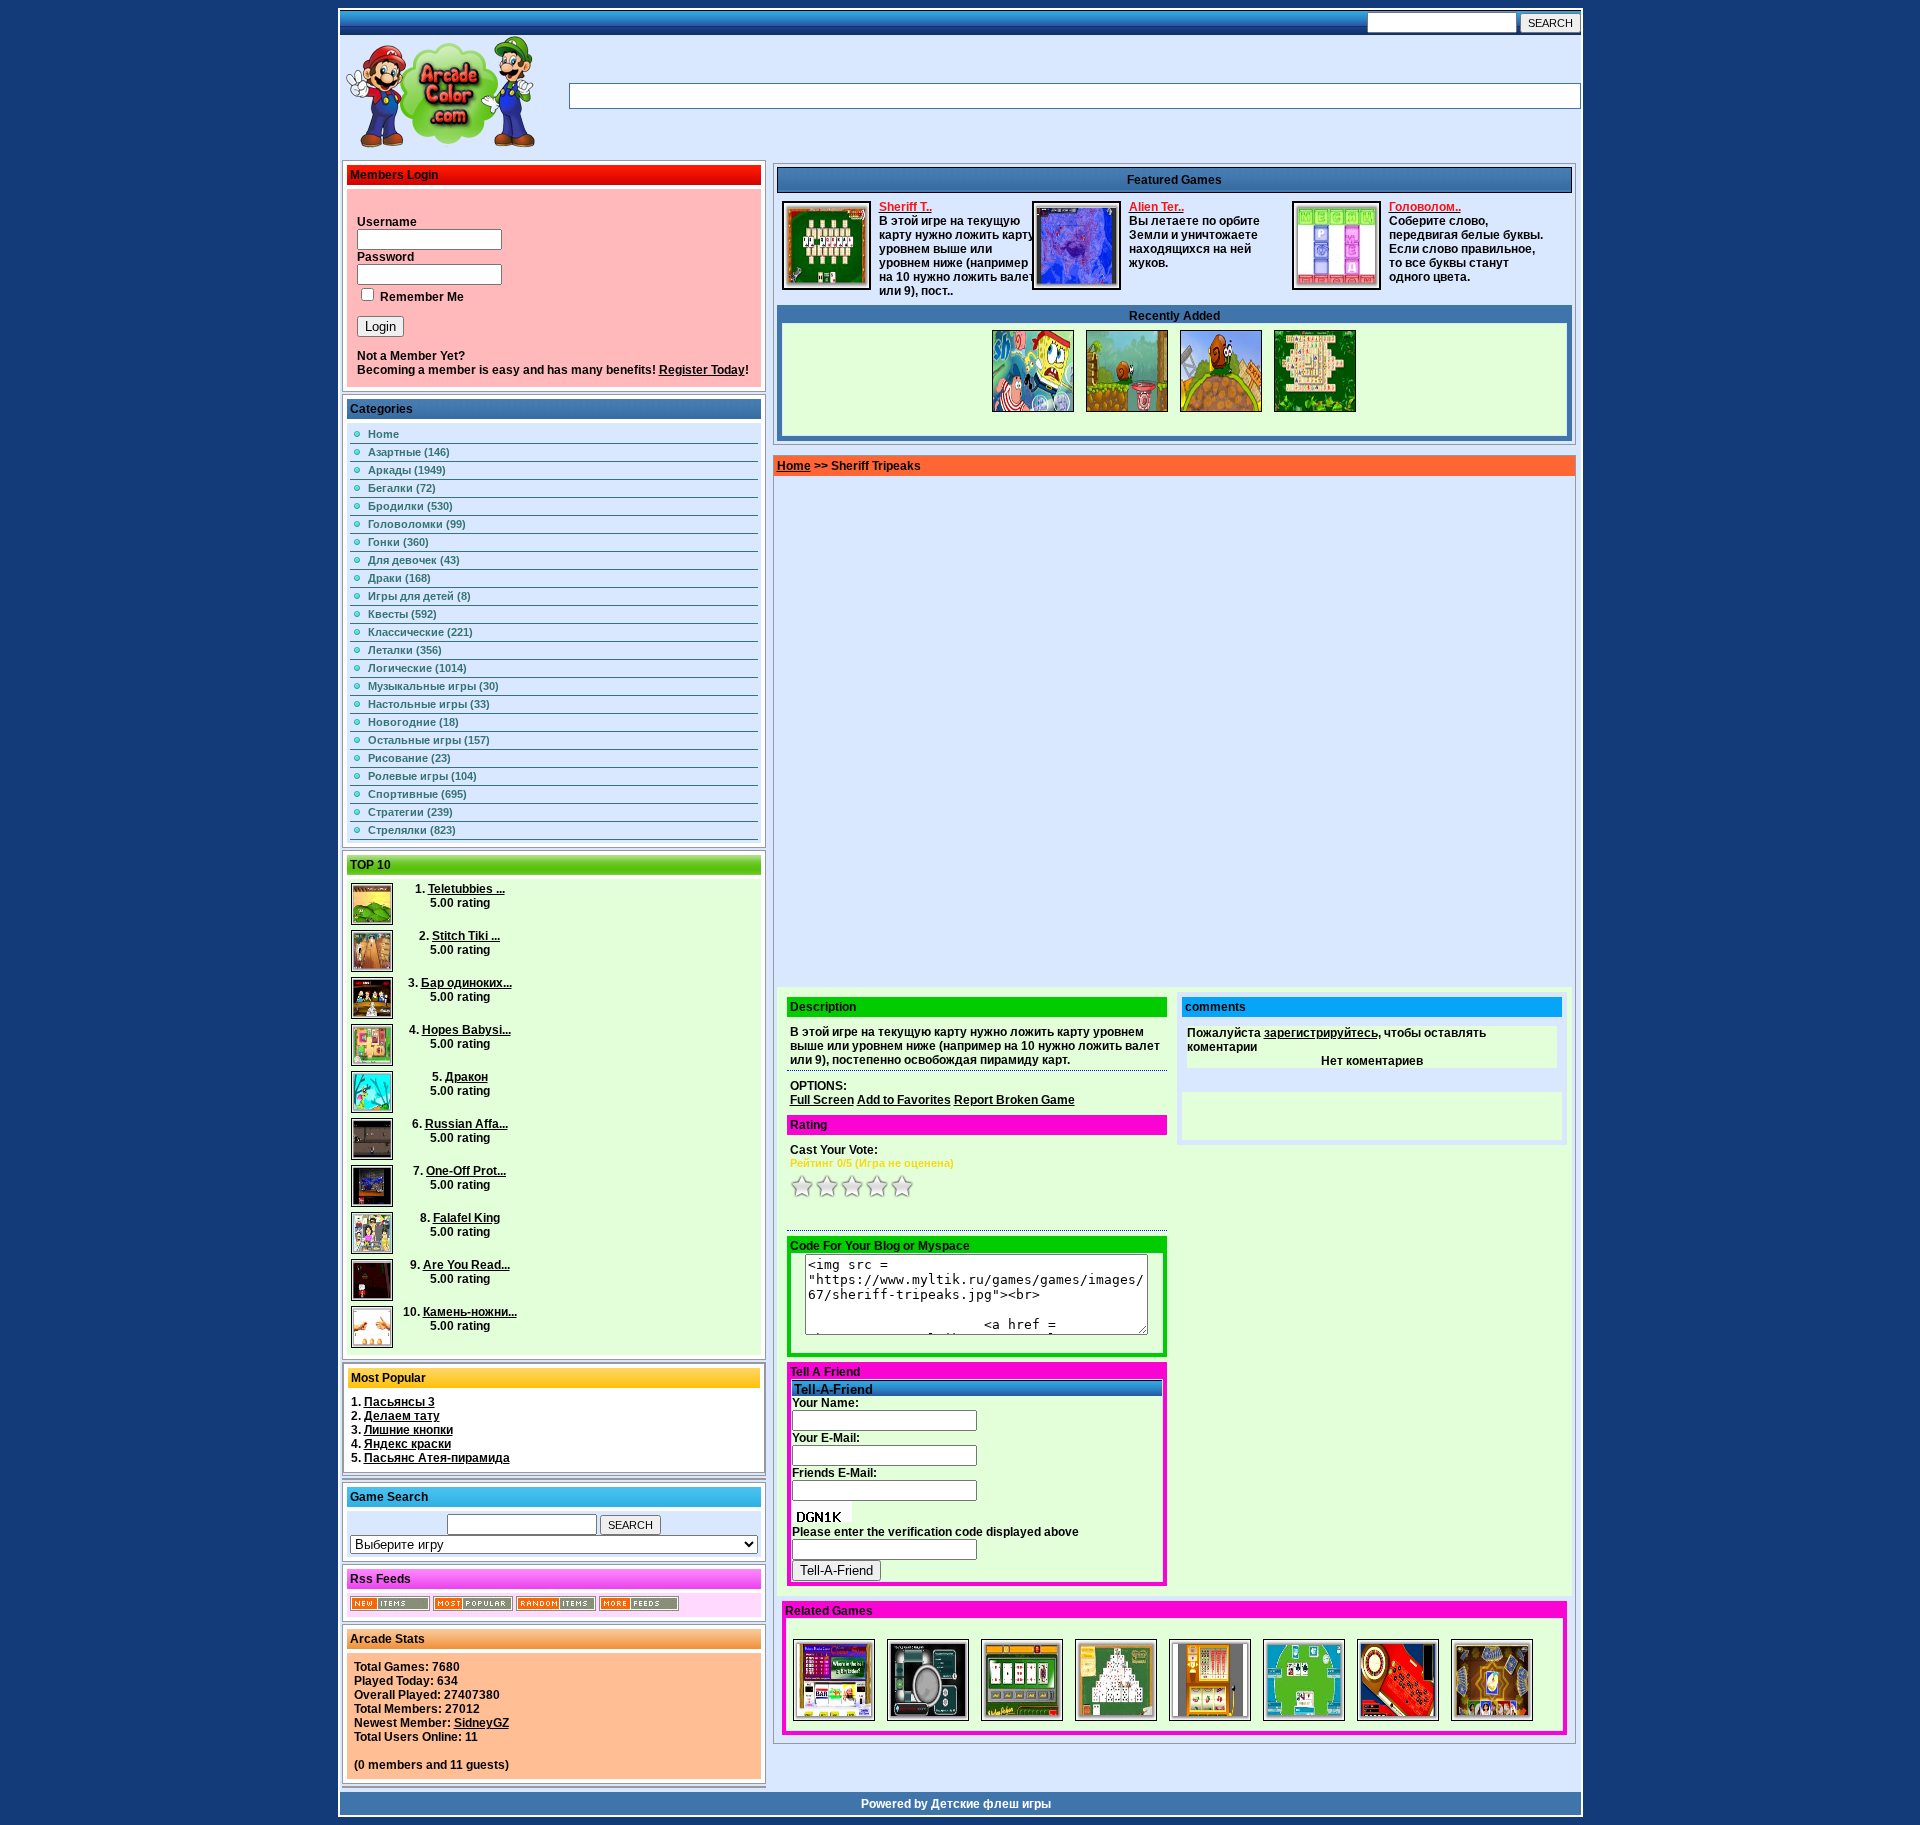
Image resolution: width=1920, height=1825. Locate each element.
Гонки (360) (398, 542)
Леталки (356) (405, 650)
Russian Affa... (466, 1124)
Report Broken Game (1014, 1100)
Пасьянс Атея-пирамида (437, 1458)
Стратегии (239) (410, 812)
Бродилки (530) (410, 506)
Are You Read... (466, 1265)
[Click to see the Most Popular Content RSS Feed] (473, 1607)
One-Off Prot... (466, 1171)
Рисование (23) (409, 758)
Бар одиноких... (466, 983)
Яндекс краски (407, 1444)
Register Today (702, 370)
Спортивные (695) (417, 794)
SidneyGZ (481, 1723)
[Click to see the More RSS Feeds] (639, 1607)
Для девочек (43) (414, 560)
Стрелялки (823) (412, 830)
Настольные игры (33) (429, 704)
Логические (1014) (417, 668)
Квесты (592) (402, 614)
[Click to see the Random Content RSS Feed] (556, 1607)
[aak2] (440, 147)
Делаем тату (402, 1416)
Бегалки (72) (402, 488)
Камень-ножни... (470, 1312)
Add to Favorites (904, 1100)
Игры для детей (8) (419, 596)
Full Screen (822, 1100)
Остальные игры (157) (429, 740)
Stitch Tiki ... (466, 936)
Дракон (466, 1077)
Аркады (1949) (407, 470)
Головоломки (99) (417, 524)
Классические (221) (420, 632)
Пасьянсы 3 (399, 1402)
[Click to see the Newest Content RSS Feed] (390, 1607)
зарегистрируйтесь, (1322, 1033)
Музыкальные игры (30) (433, 686)
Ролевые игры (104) (422, 776)
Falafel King (466, 1218)
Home (383, 434)
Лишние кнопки (408, 1430)
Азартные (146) (409, 452)
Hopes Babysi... (466, 1030)
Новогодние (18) (413, 722)
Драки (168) (399, 578)
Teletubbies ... (466, 889)
